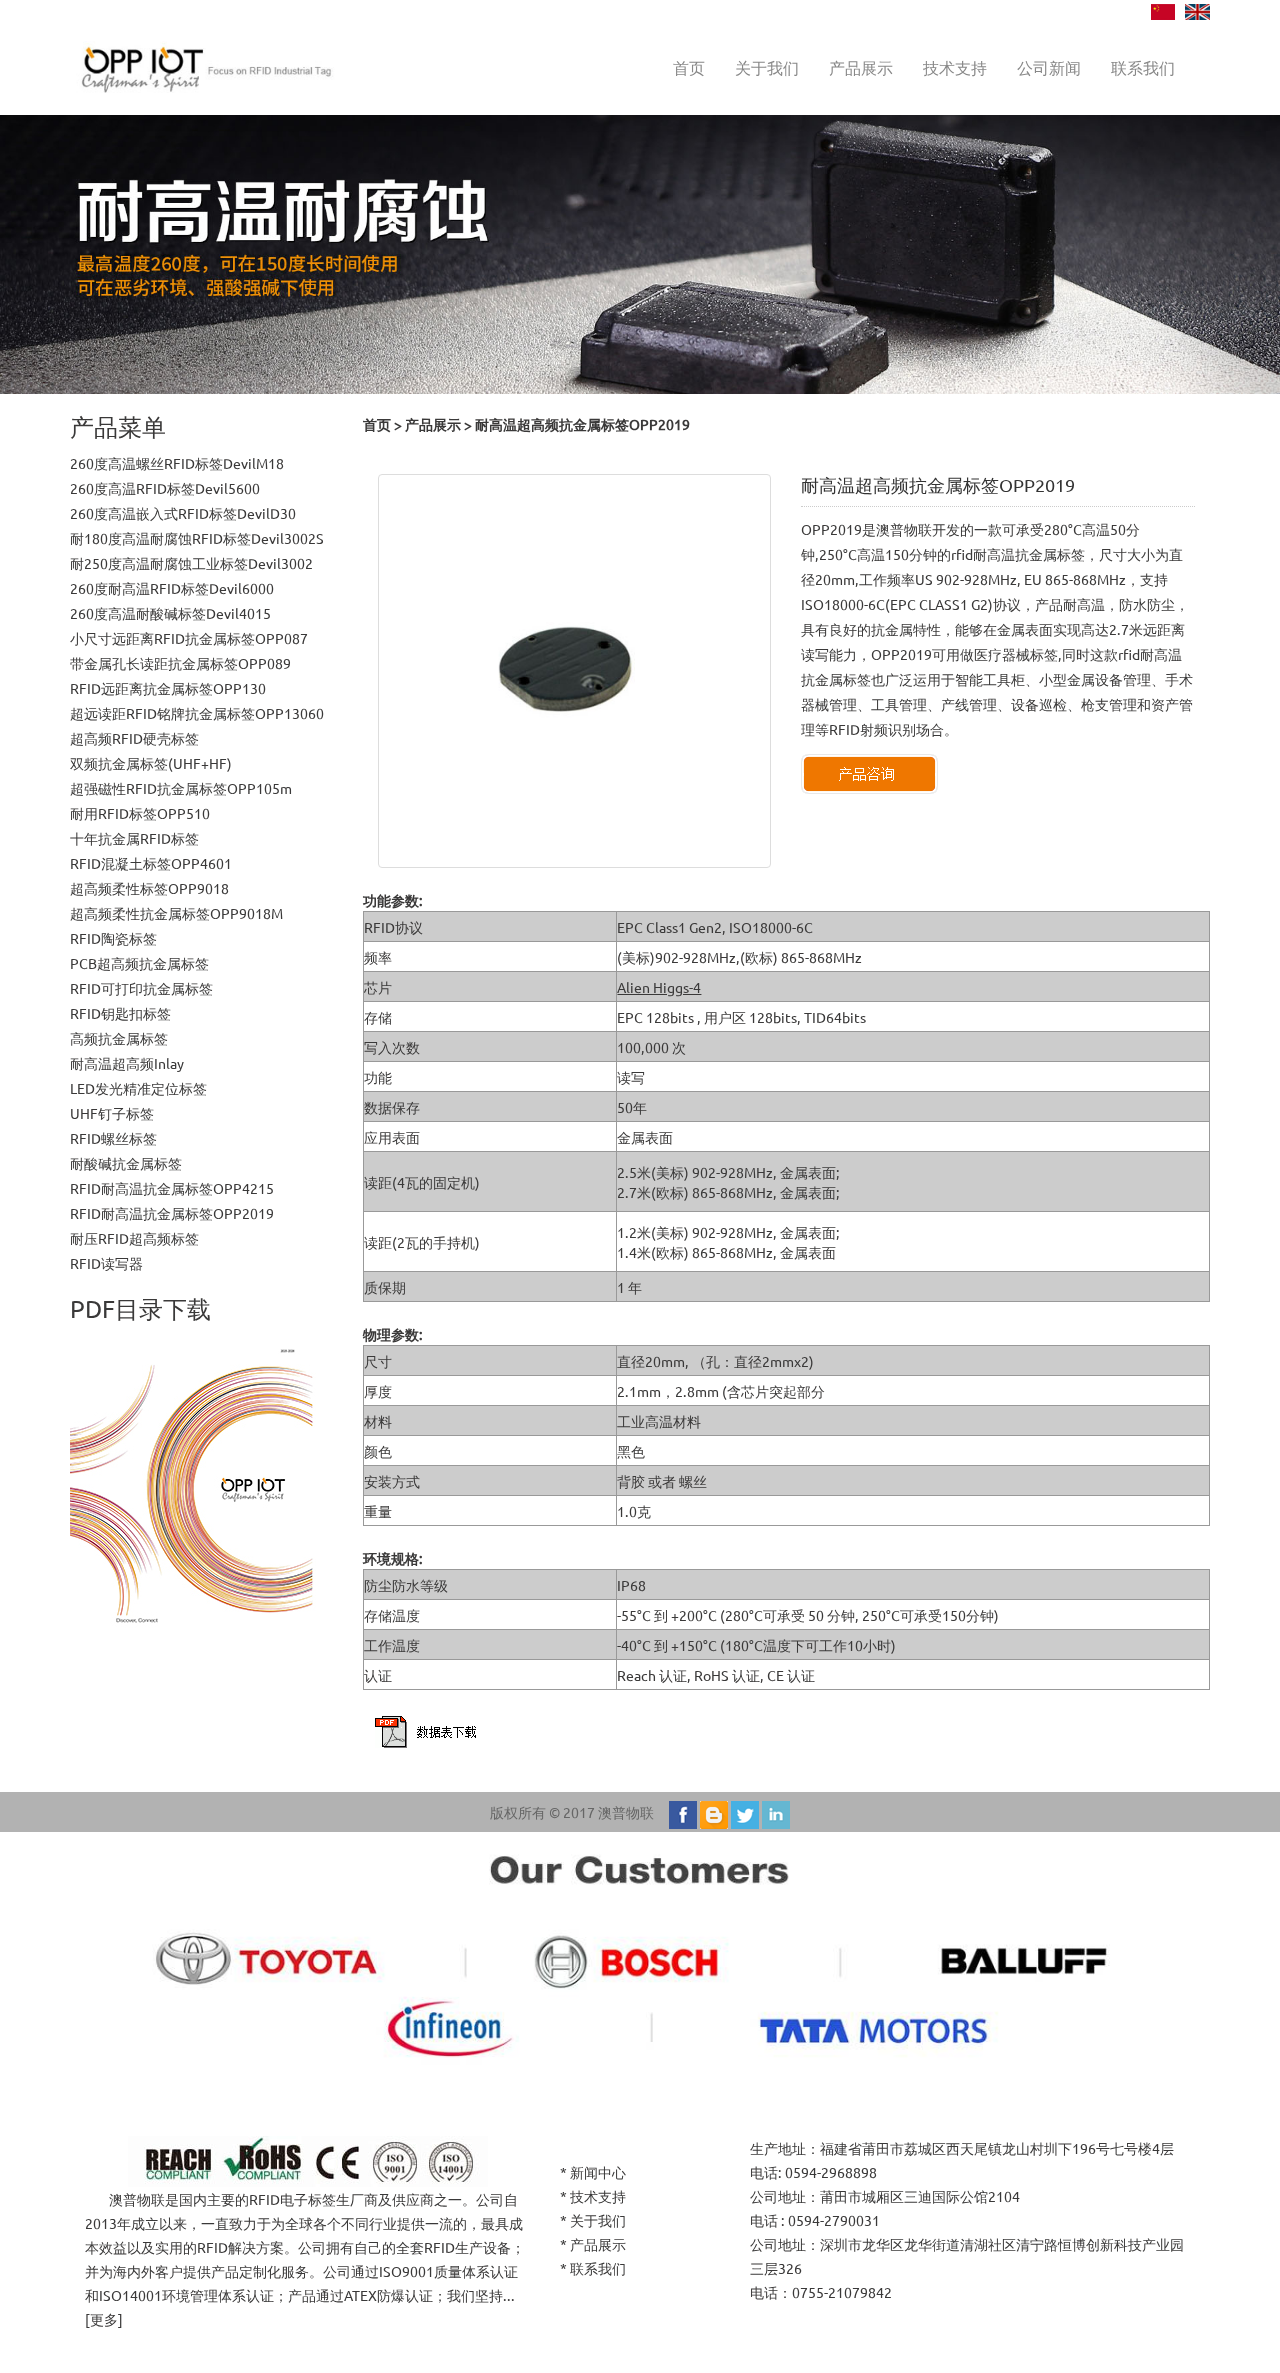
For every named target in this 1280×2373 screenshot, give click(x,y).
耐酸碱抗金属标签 (126, 1163)
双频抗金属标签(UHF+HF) (151, 763)
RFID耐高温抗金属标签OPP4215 (172, 1188)
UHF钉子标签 (112, 1113)
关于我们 (767, 67)
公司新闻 (1049, 67)
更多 (104, 2319)
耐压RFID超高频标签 (134, 1238)
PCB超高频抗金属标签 (139, 963)
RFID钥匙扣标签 (120, 1013)
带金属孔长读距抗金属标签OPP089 (180, 663)
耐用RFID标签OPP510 (140, 813)
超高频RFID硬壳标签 (134, 738)
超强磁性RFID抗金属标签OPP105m (181, 788)
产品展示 (861, 67)
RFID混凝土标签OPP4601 (151, 863)
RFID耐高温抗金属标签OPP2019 (172, 1213)
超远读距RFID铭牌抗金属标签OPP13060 (197, 713)
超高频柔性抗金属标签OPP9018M (176, 913)
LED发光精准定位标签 (138, 1088)
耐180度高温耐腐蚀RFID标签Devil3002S (197, 538)
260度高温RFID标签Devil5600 (165, 488)
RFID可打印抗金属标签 (141, 988)
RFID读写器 (106, 1263)
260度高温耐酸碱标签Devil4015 (170, 613)
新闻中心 (598, 2172)
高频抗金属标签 (119, 1038)
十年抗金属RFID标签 (134, 838)
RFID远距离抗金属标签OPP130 (168, 688)
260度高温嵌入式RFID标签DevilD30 (183, 513)
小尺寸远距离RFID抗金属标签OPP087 (189, 638)
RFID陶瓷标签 (113, 938)
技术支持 (955, 67)
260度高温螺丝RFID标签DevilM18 (177, 463)
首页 (689, 67)
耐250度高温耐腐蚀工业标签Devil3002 (191, 563)
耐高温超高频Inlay (127, 1063)
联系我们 (1143, 67)
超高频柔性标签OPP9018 (149, 888)
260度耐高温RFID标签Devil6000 (172, 588)
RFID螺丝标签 (113, 1138)
